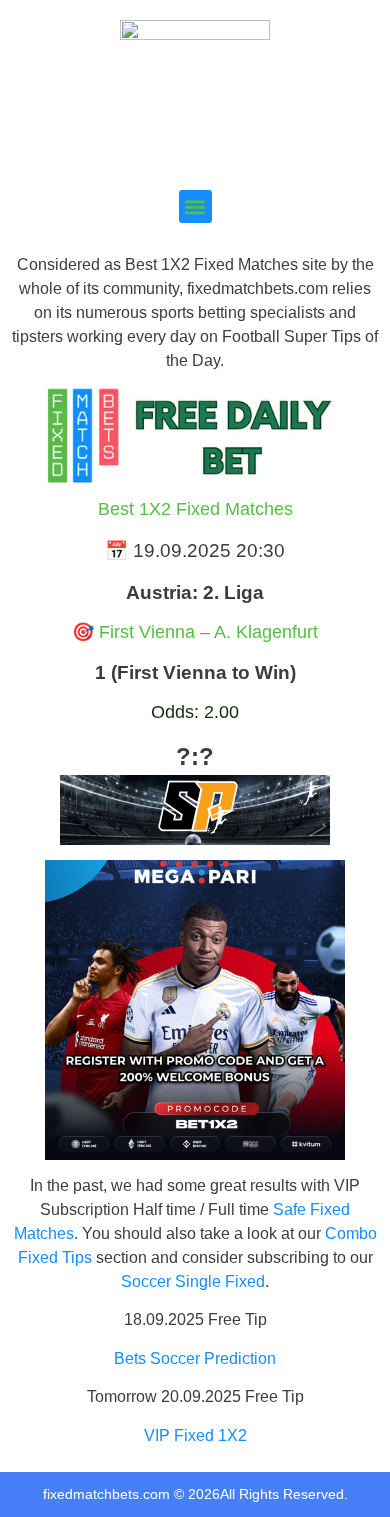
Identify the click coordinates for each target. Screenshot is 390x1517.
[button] (195, 206)
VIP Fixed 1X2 (195, 1435)
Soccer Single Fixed (193, 1281)
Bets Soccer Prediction (195, 1358)
